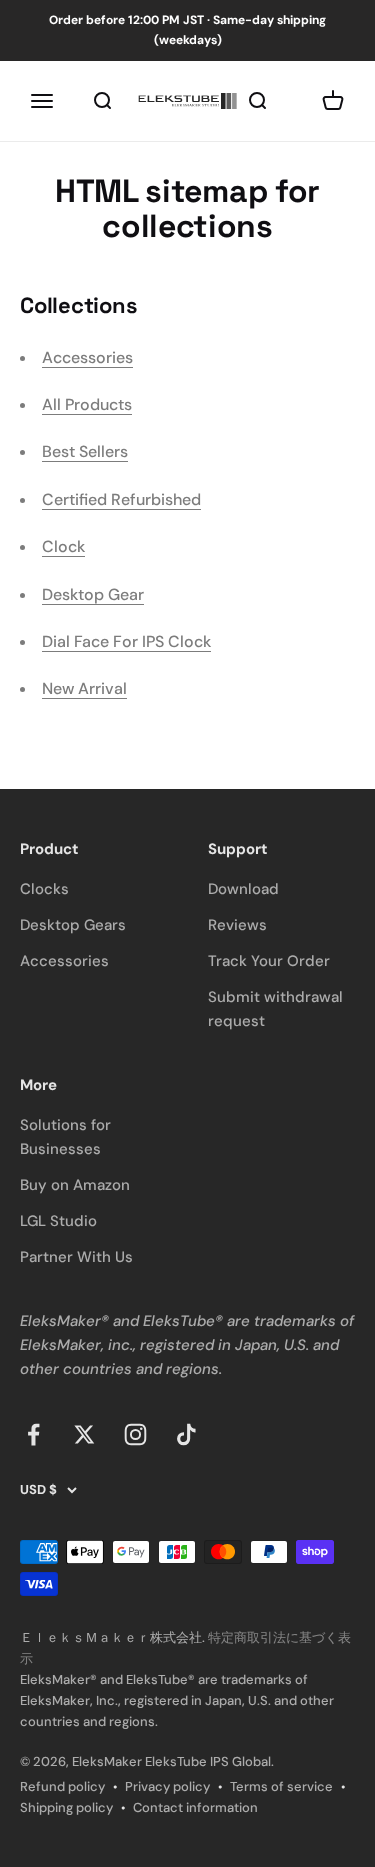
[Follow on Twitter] (84, 1434)
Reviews (237, 925)
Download (243, 889)
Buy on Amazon (75, 1185)
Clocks (44, 889)
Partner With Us (76, 1257)
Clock (63, 546)
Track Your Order (269, 961)
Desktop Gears (73, 925)
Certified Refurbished (121, 499)
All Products (87, 404)
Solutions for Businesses (65, 1137)
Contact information (195, 1807)
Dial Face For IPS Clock (126, 641)
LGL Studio (58, 1221)
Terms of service (281, 1786)
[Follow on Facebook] (33, 1434)
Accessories (87, 357)
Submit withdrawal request (275, 1009)
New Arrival (84, 688)
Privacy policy (167, 1786)
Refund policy (62, 1786)
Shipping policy (66, 1807)
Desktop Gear (93, 594)
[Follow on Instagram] (135, 1434)
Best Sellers (85, 451)
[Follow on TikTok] (186, 1434)
